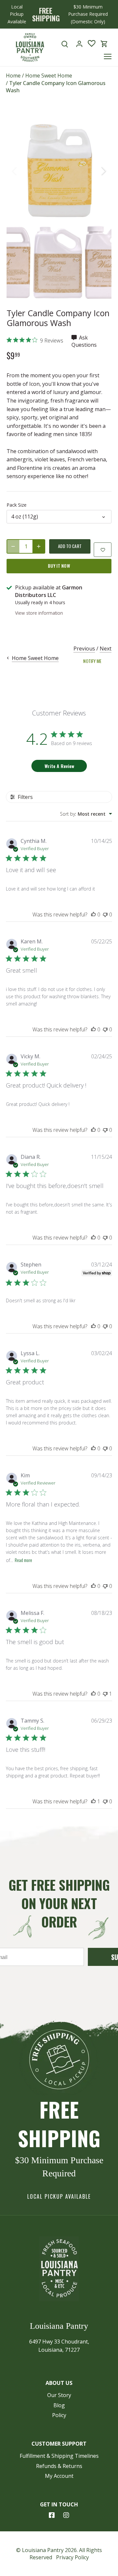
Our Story (59, 2395)
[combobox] (86, 814)
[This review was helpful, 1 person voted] (93, 1801)
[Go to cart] (104, 44)
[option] (59, 171)
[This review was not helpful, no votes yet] (105, 914)
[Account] (79, 44)
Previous (84, 649)
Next (106, 649)
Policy (59, 2415)
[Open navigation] (108, 56)
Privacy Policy (72, 2557)
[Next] (103, 171)
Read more (23, 1560)
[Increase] (39, 546)
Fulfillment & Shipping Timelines (59, 2456)
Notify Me (92, 661)
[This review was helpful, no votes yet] (93, 914)
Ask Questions (84, 341)
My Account (59, 2476)
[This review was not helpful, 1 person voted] (105, 1694)
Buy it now (59, 566)
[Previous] (15, 171)
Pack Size (17, 505)
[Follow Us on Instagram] (66, 2515)
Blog (59, 2405)
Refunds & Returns (59, 2466)
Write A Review (59, 766)
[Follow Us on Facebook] (52, 2515)
